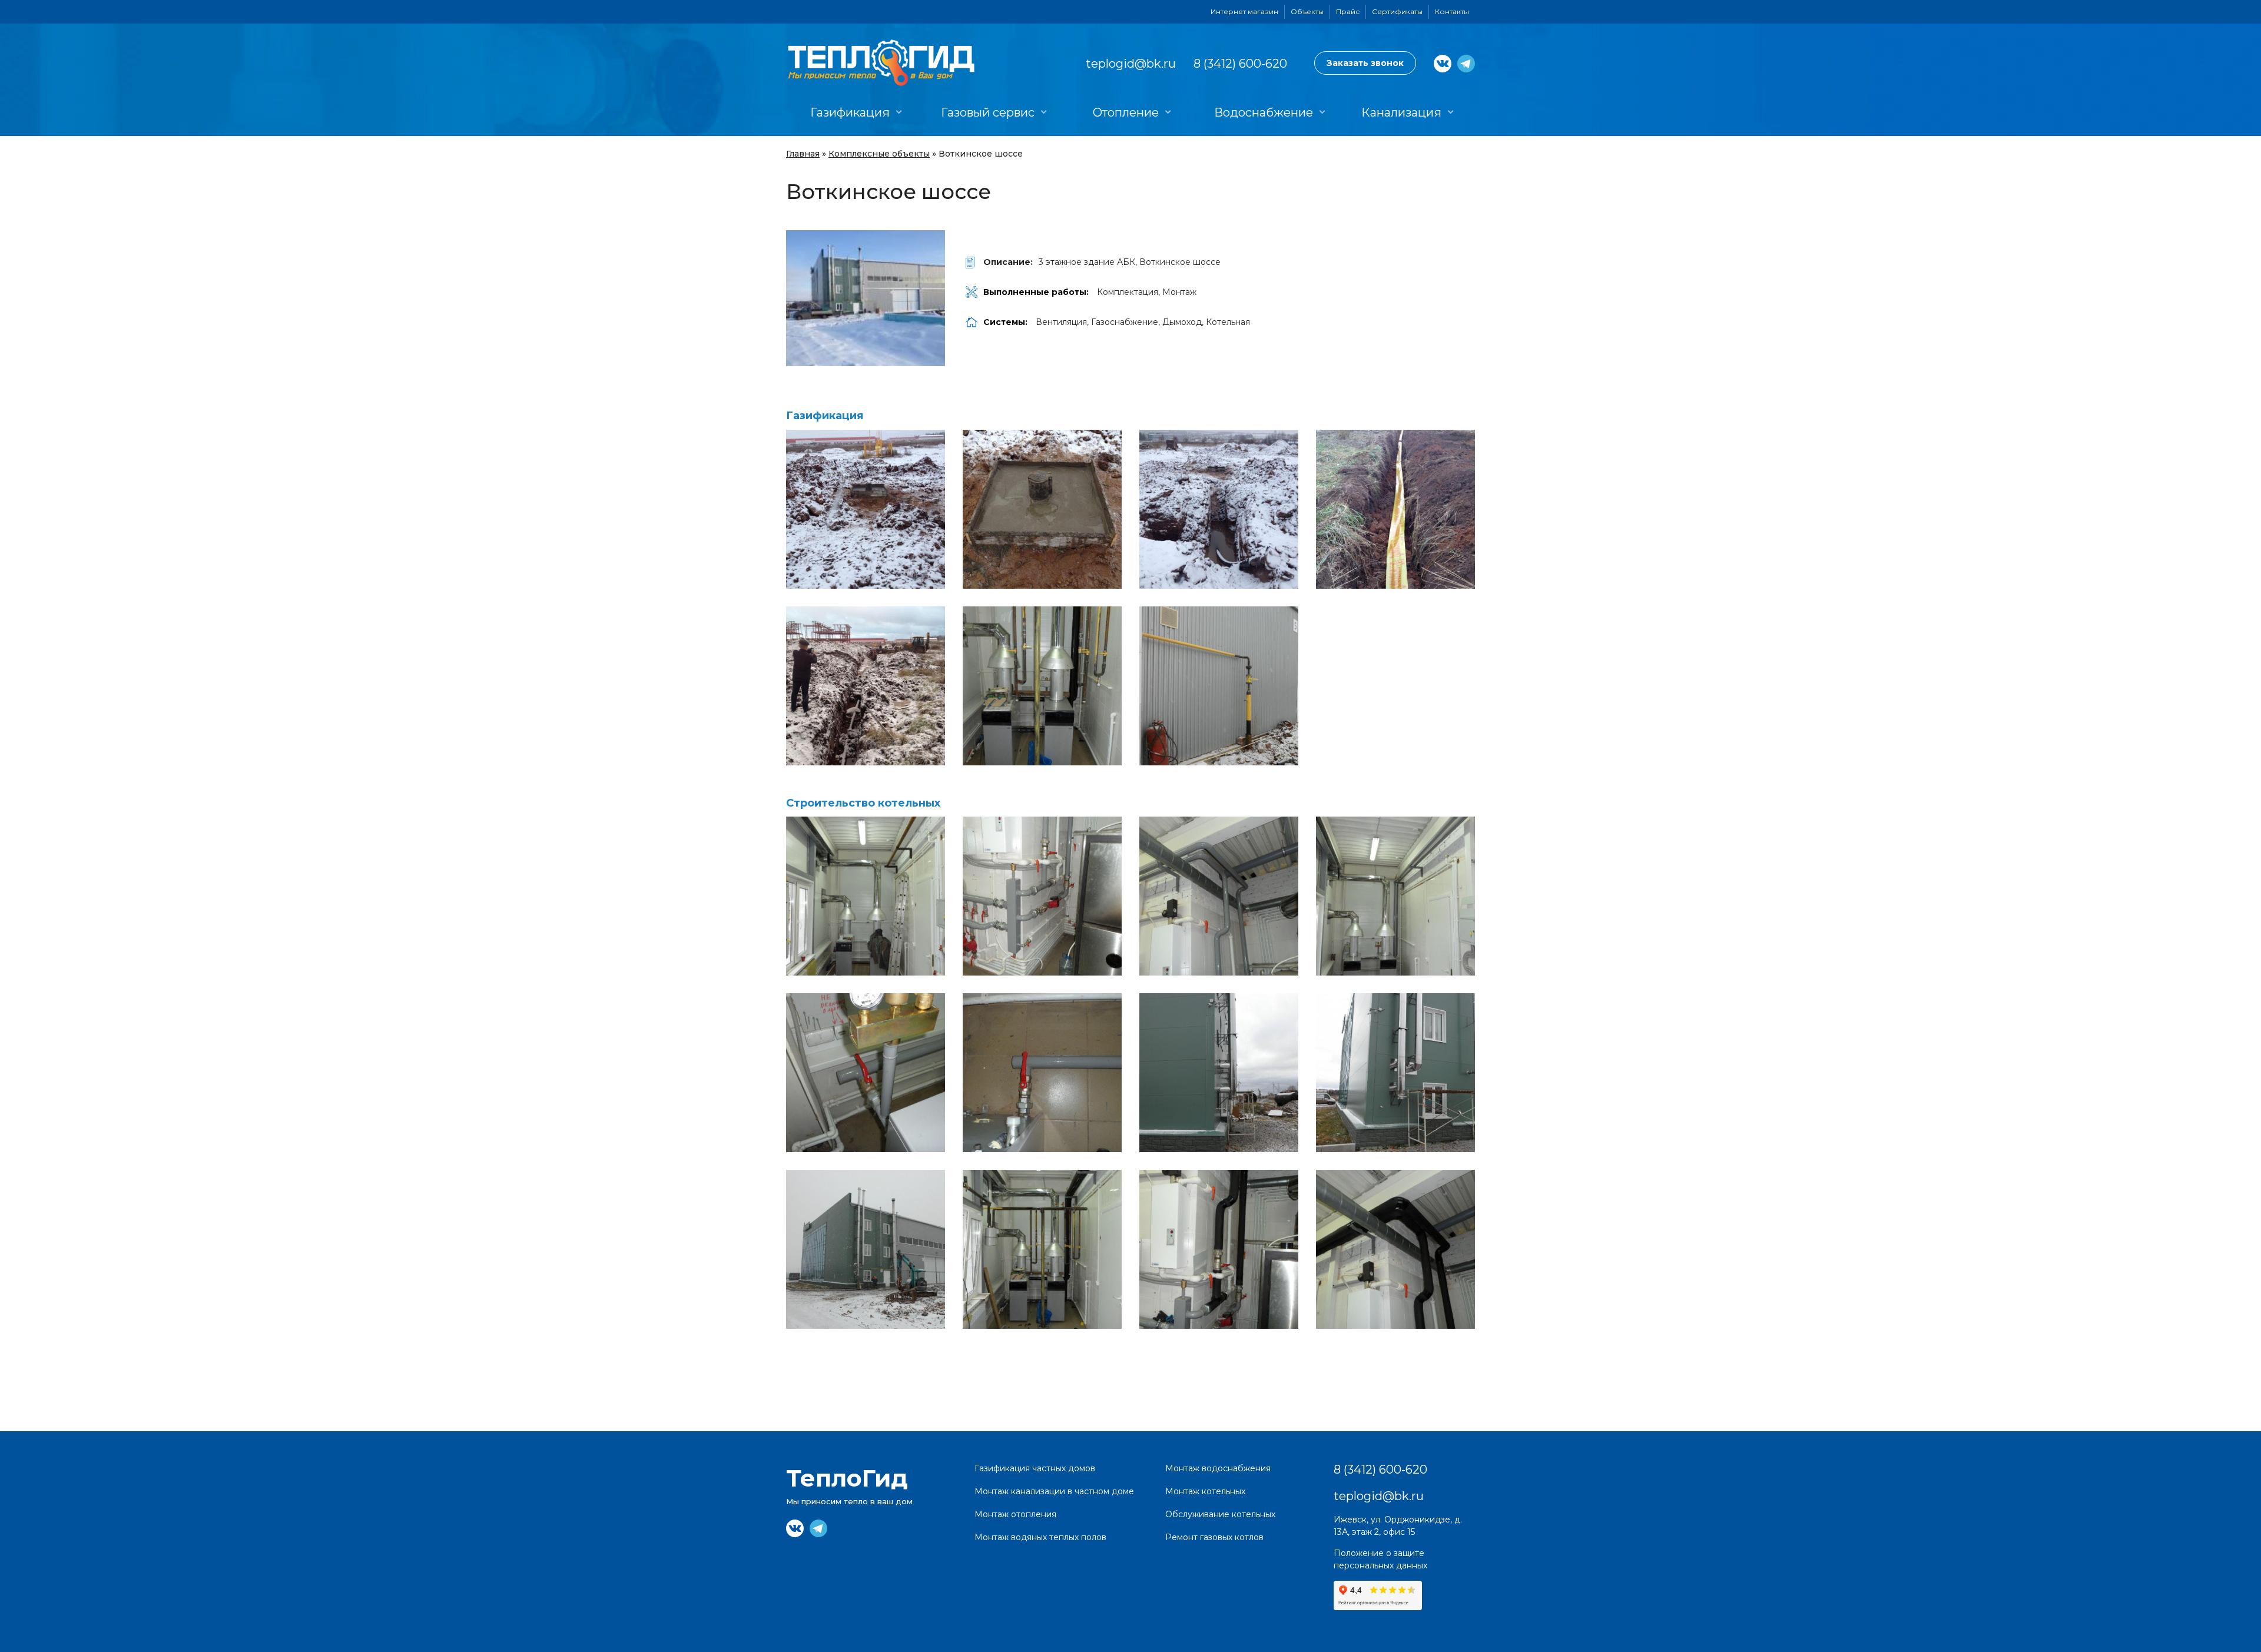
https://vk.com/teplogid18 (1443, 64)
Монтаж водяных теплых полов (1040, 1537)
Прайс (1348, 11)
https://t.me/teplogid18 (1466, 64)
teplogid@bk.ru (1131, 64)
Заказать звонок (1365, 63)
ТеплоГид (847, 1478)
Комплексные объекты (879, 154)
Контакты (1452, 11)
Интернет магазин (1244, 11)
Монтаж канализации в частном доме (1054, 1491)
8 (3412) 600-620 (1240, 64)
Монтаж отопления (1015, 1514)
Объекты (1307, 11)
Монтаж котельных (1205, 1491)
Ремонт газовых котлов (1214, 1537)
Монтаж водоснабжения (1218, 1468)
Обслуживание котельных (1220, 1514)
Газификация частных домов (1035, 1468)
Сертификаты (1397, 11)
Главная (803, 154)
